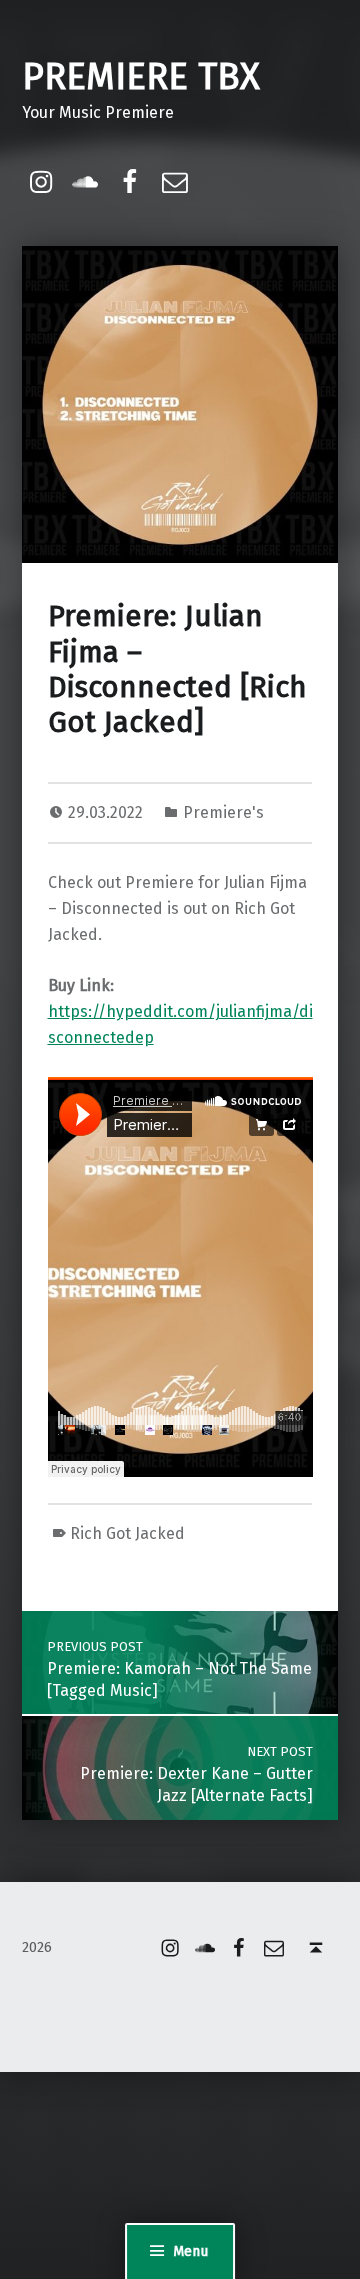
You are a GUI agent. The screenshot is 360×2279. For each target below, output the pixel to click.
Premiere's (223, 812)
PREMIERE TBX (141, 77)
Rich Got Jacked (127, 1533)
